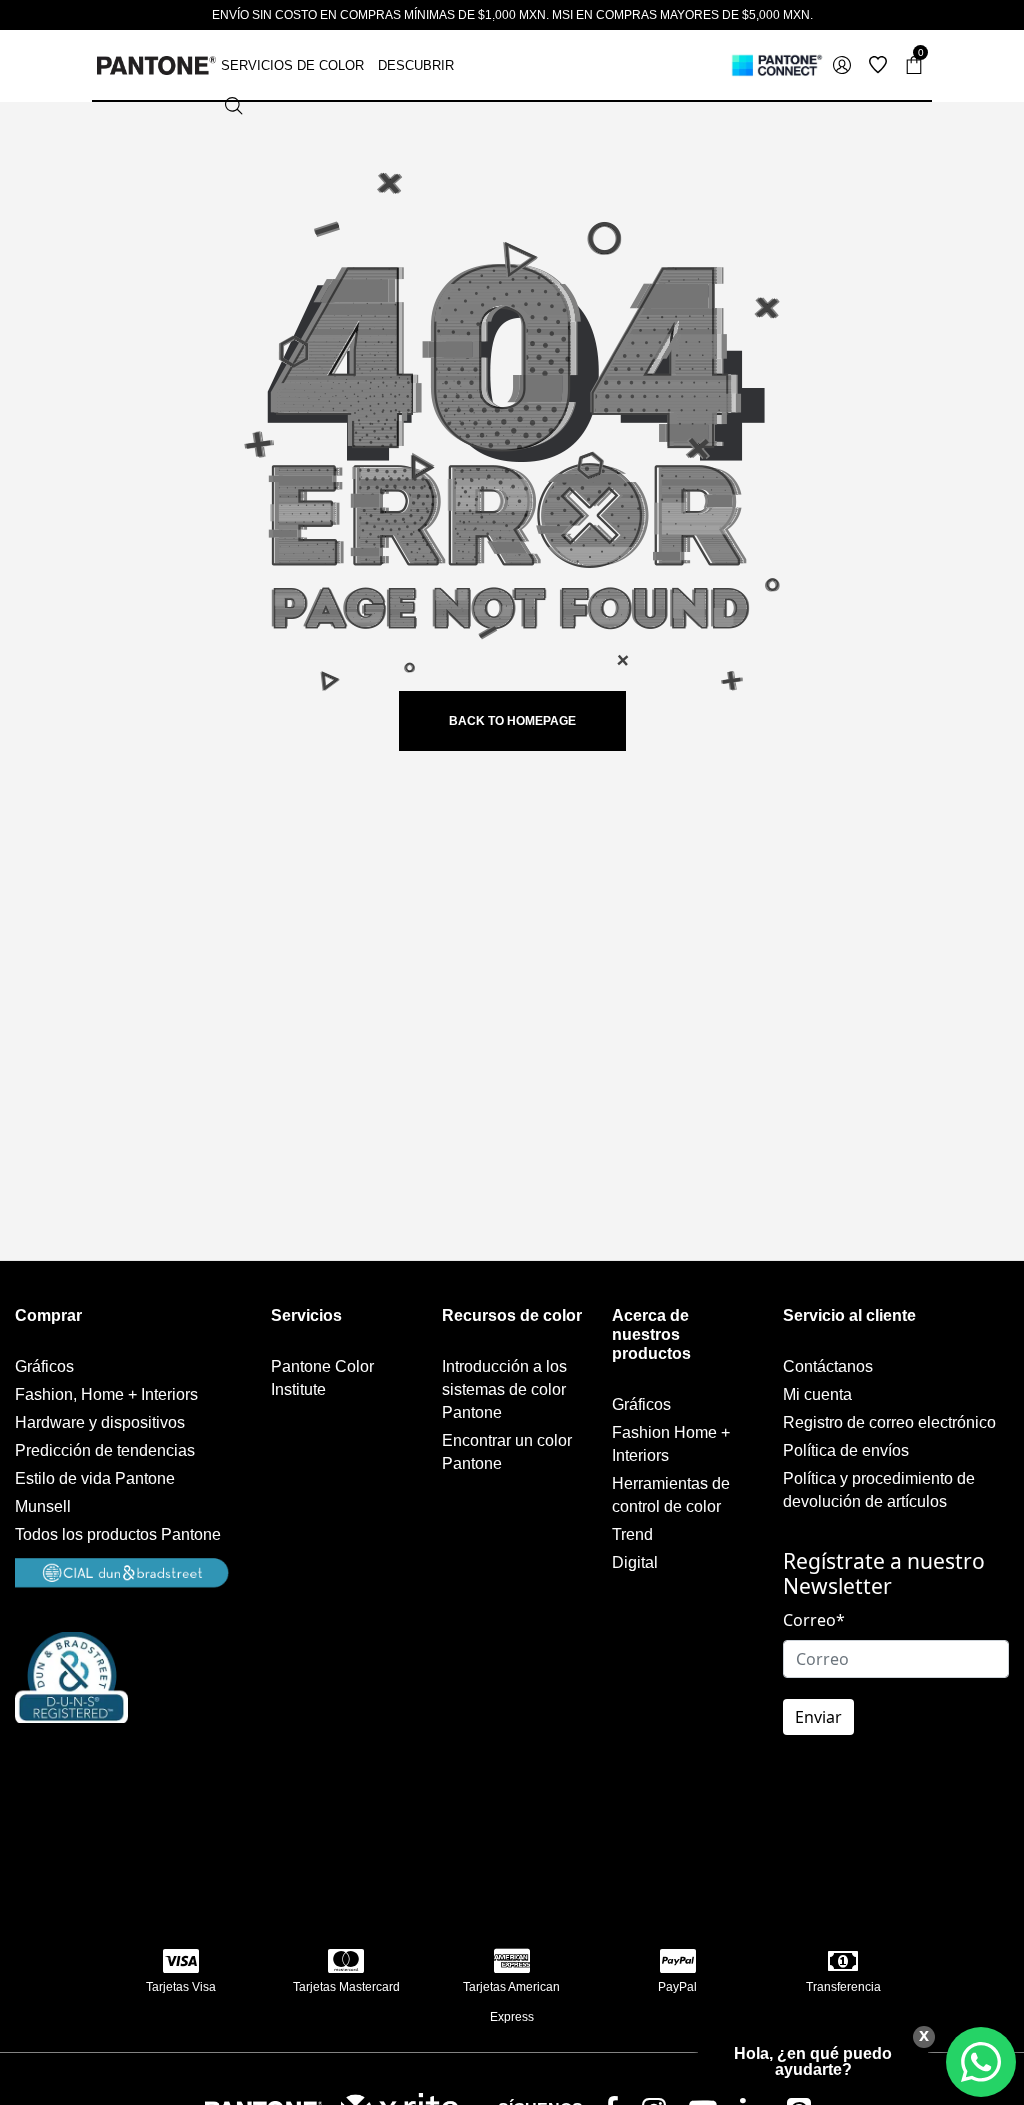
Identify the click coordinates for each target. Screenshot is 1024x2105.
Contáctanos (828, 1366)
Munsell (43, 1506)
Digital (635, 1562)
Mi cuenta (817, 1394)
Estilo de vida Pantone (95, 1478)
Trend (632, 1534)
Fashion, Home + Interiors (106, 1394)
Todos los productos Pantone (118, 1534)
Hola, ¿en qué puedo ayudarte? (813, 2061)
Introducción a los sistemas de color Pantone (504, 1389)
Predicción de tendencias (105, 1450)
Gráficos (44, 1366)
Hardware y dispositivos (100, 1422)
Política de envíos (846, 1450)
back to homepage (512, 721)
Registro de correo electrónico (889, 1422)
